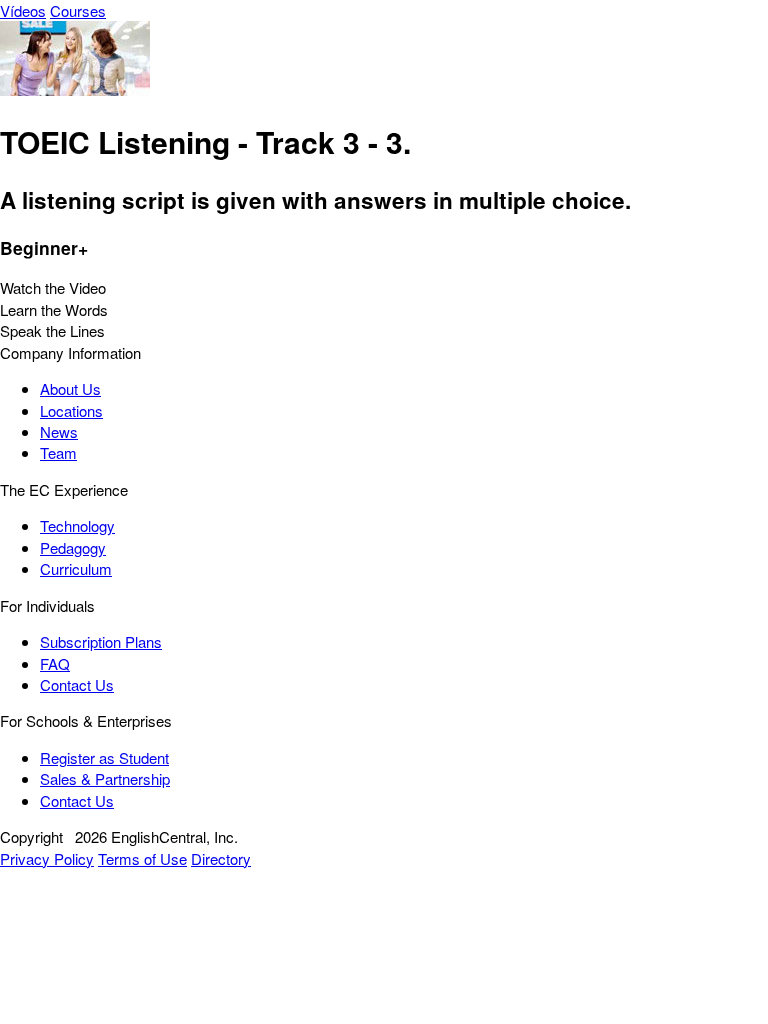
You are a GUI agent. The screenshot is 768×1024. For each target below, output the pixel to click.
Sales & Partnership (105, 778)
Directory (221, 858)
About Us (70, 388)
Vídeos (23, 10)
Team (58, 452)
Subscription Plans (101, 641)
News (59, 431)
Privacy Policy (47, 858)
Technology (77, 525)
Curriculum (76, 568)
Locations (71, 410)
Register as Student (104, 757)
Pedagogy (73, 547)
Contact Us (77, 684)
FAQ (55, 663)
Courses (78, 10)
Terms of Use (142, 858)
